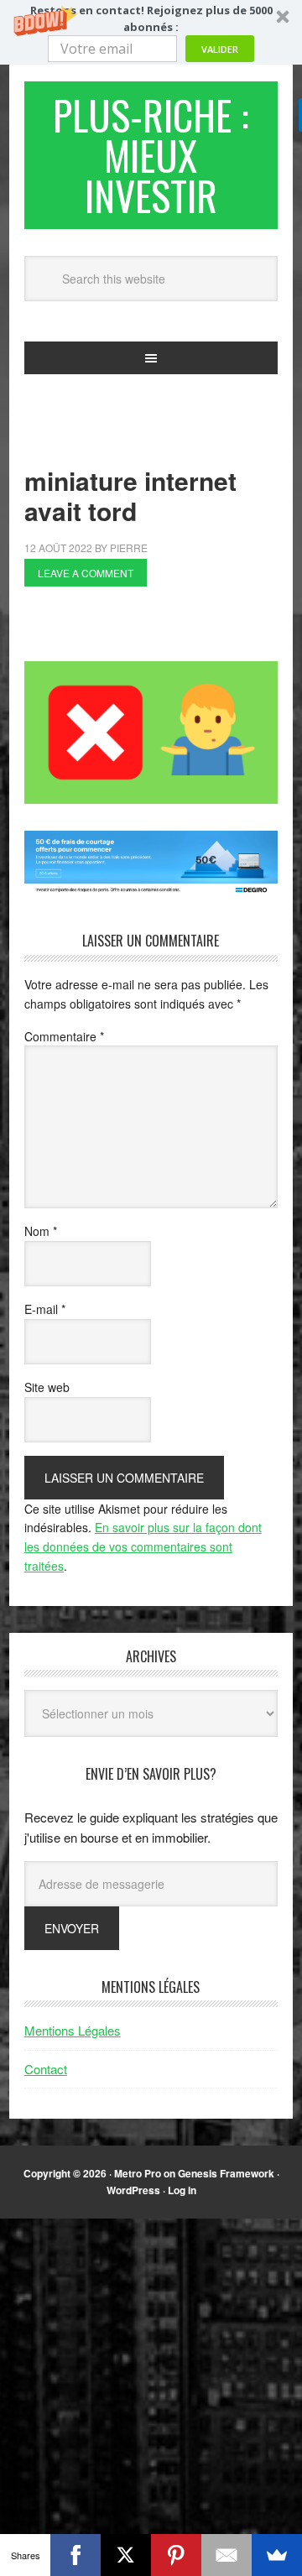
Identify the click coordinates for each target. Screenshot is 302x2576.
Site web (47, 1387)
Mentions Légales (73, 2030)
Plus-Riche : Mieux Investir (151, 155)
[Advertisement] (163, 628)
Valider (220, 49)
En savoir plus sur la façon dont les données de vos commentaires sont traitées (143, 1546)
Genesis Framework (226, 2173)
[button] (151, 32)
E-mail (45, 1309)
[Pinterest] (176, 2555)
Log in (182, 2190)
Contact (46, 2069)
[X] (126, 2555)
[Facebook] (75, 2555)
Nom (41, 1231)
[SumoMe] (277, 2555)
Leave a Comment (86, 573)
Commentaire (64, 1036)
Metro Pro (138, 2173)
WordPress (133, 2190)
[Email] (226, 2555)
